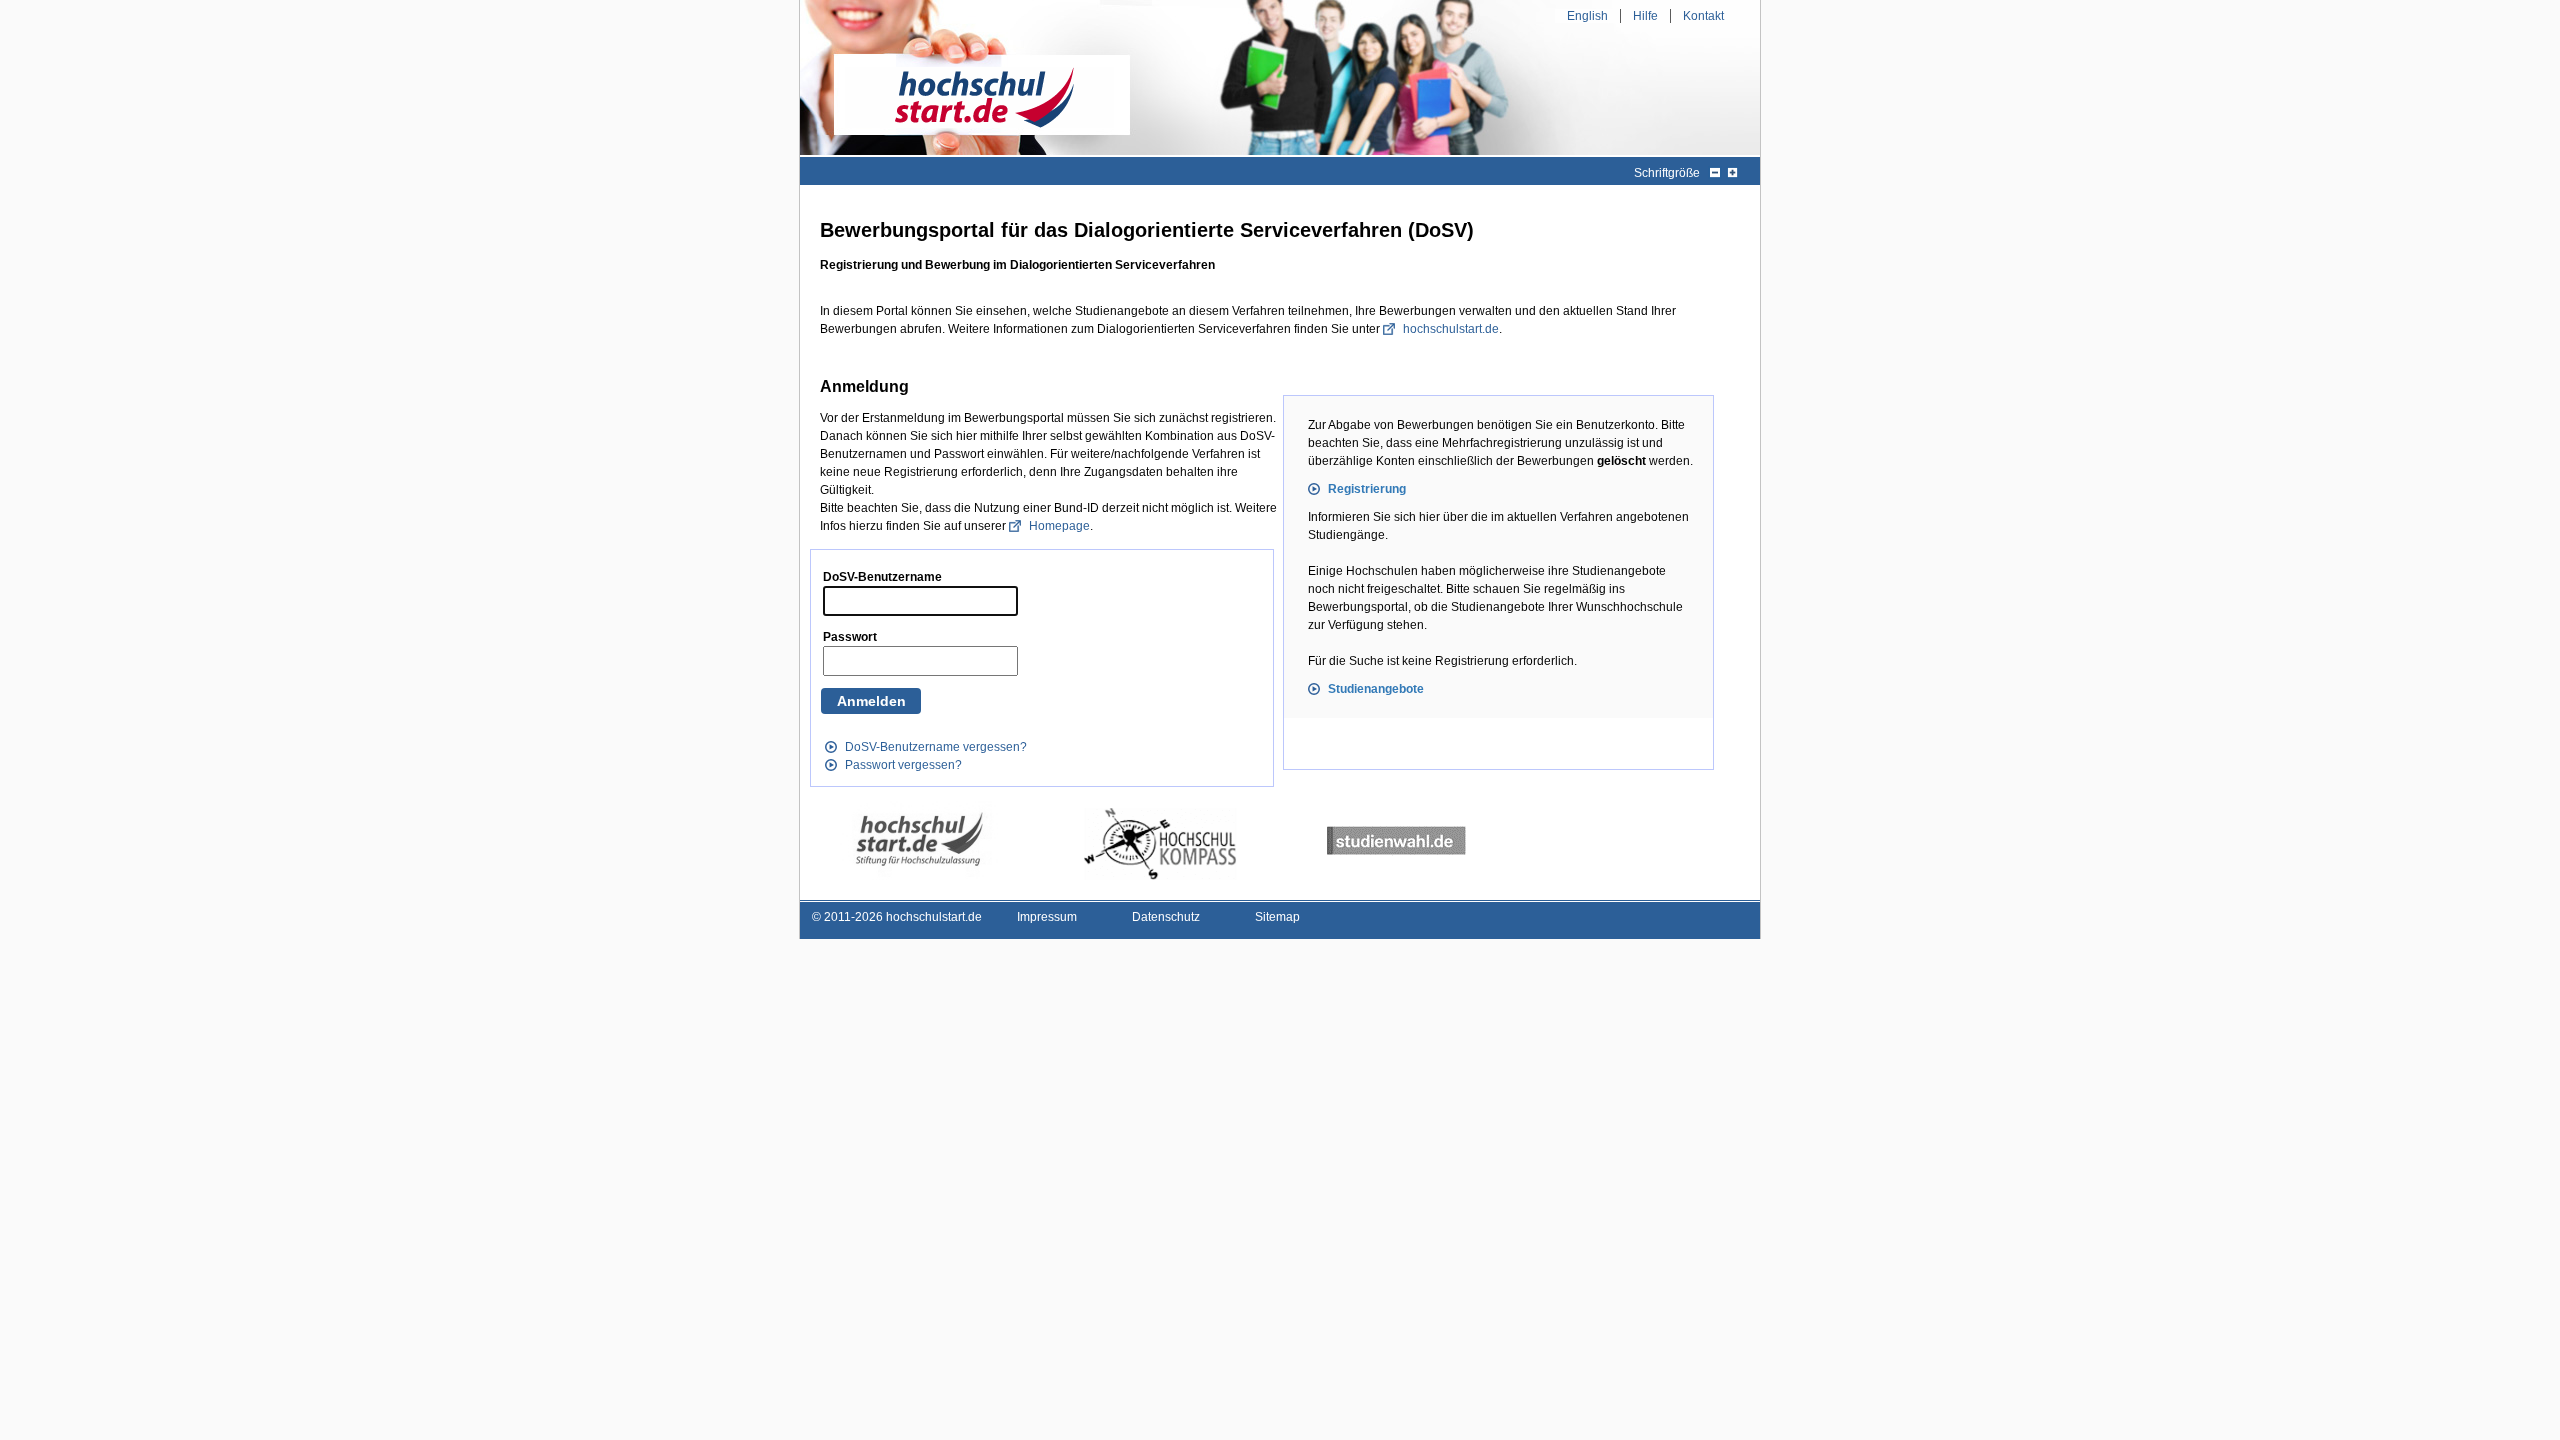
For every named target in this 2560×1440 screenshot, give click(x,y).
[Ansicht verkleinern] (1714, 172)
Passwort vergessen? (903, 765)
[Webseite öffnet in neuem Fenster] (919, 840)
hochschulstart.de (1451, 329)
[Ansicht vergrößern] (1732, 172)
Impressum (1047, 917)
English (1587, 16)
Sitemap (1277, 917)
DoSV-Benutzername (882, 577)
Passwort (850, 637)
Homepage (1059, 526)
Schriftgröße (1667, 173)
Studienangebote (1376, 689)
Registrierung (1367, 489)
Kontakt (1703, 16)
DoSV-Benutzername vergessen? (936, 747)
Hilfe (1645, 16)
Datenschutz (1166, 917)
